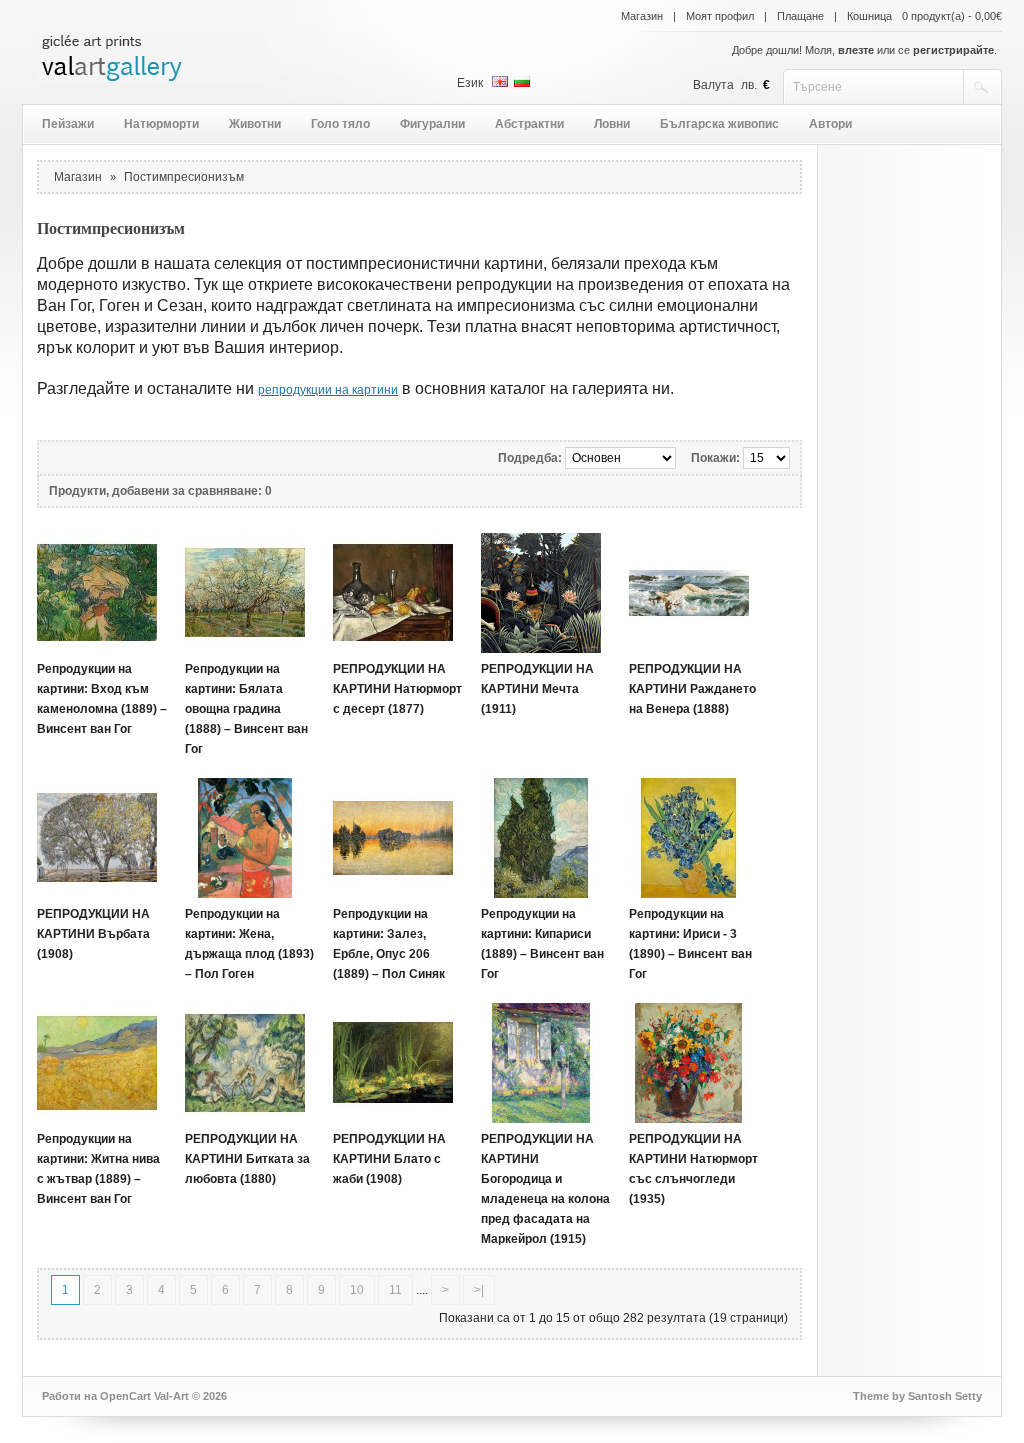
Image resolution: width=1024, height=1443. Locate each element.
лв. (749, 85)
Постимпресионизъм (184, 177)
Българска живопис (719, 124)
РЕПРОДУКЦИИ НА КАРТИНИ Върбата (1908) (93, 934)
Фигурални (432, 124)
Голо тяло (340, 124)
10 (357, 1290)
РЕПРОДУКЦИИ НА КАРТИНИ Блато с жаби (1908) (389, 1159)
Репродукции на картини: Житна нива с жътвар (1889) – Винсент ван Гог (98, 1169)
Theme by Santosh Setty (917, 1396)
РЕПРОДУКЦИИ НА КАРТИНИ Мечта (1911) (537, 689)
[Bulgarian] (522, 81)
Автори (830, 124)
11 (395, 1290)
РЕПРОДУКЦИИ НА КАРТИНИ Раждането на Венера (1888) (692, 689)
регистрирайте (953, 50)
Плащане (800, 16)
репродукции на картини (328, 390)
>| (479, 1290)
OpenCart (125, 1396)
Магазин (642, 16)
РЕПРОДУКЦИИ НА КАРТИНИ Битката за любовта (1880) (247, 1159)
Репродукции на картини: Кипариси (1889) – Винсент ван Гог (542, 944)
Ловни (612, 124)
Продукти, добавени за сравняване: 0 (160, 491)
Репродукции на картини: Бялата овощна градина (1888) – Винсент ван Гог (246, 709)
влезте (856, 50)
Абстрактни (529, 124)
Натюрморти (161, 124)
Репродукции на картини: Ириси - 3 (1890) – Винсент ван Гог (690, 944)
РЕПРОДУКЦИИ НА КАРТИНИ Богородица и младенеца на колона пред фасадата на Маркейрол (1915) (545, 1189)
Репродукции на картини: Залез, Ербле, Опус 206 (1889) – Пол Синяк (389, 944)
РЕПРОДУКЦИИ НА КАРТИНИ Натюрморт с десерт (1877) (397, 689)
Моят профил (720, 16)
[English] (500, 81)
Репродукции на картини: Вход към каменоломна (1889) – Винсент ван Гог (102, 699)
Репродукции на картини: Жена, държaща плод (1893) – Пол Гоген (249, 944)
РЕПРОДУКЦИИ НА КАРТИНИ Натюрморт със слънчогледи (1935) (693, 1169)
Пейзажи (68, 124)
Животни (255, 124)
